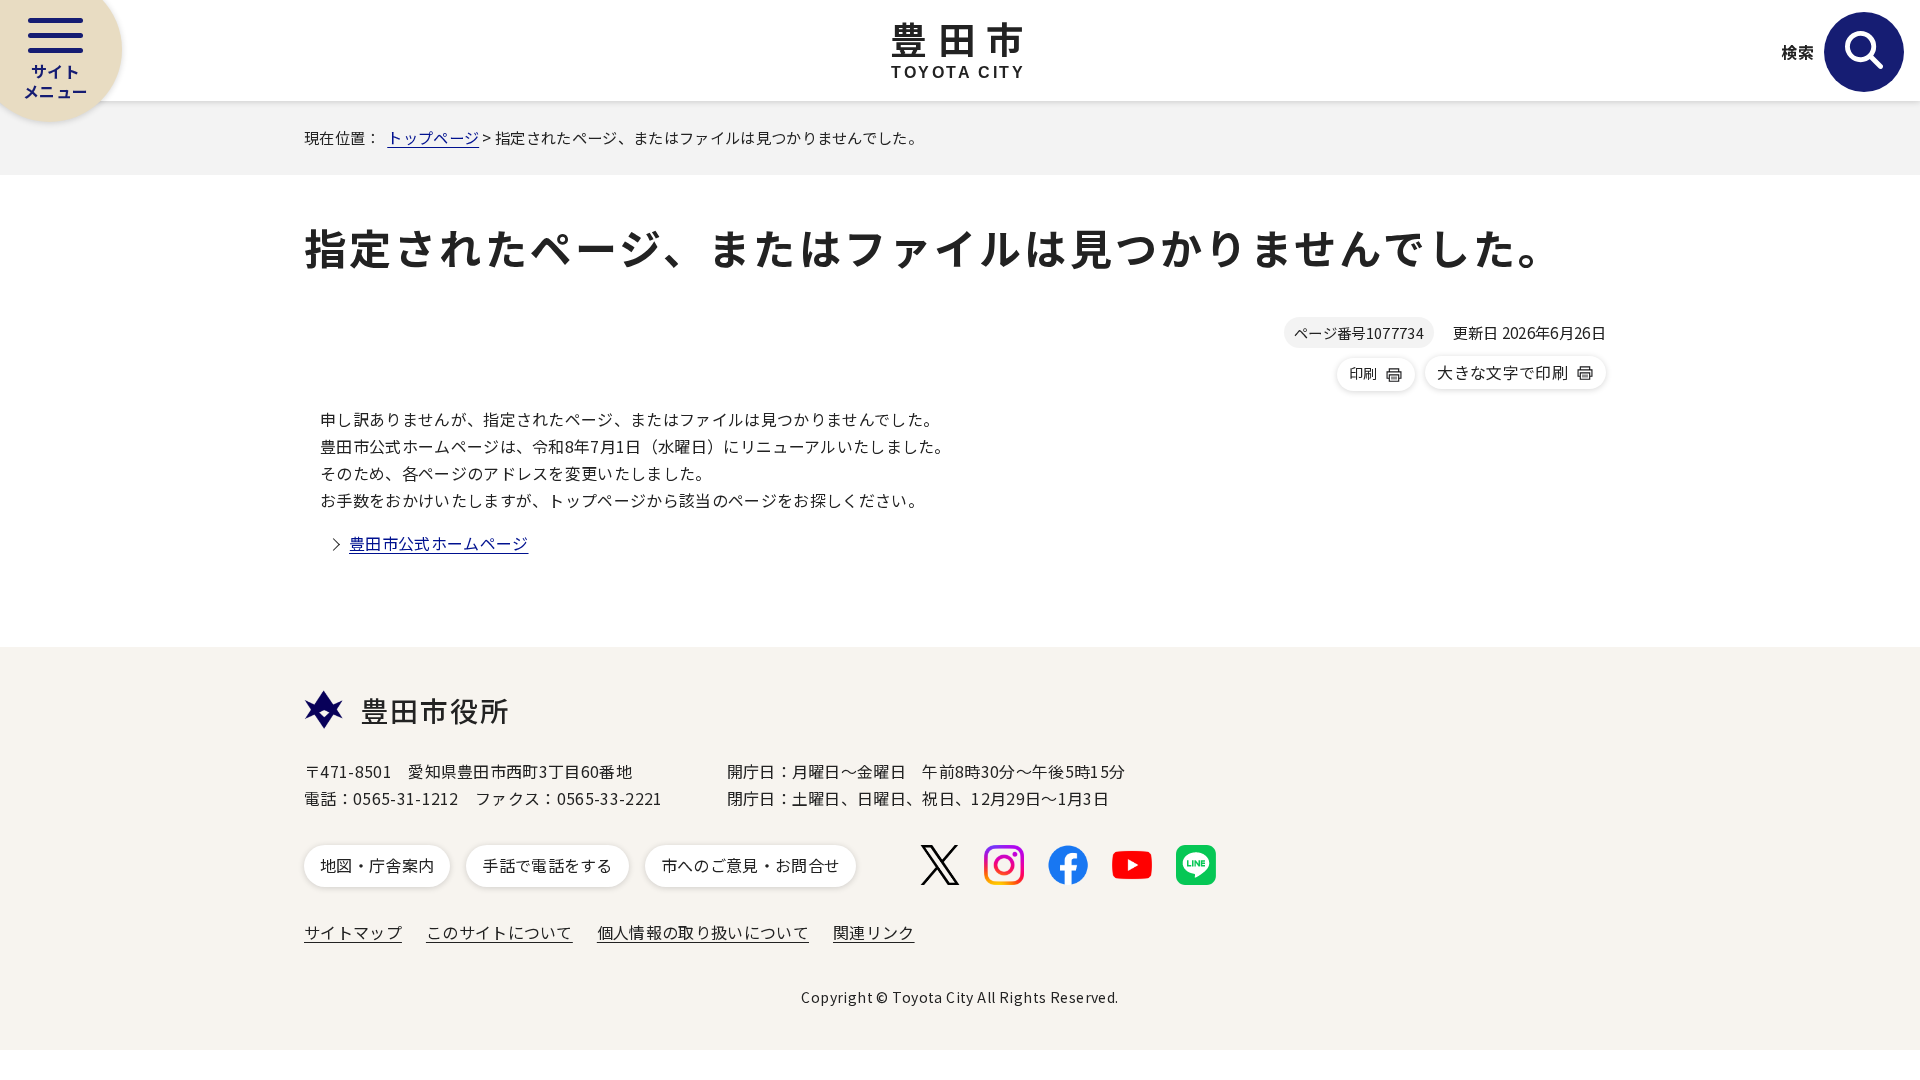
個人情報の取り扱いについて (703, 932)
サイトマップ (353, 932)
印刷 (1363, 373)
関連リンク (874, 932)
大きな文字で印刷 (1502, 372)
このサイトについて (499, 932)
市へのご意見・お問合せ (751, 865)
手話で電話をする (547, 865)
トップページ (433, 137)
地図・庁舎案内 (377, 865)
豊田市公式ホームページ (439, 543)
